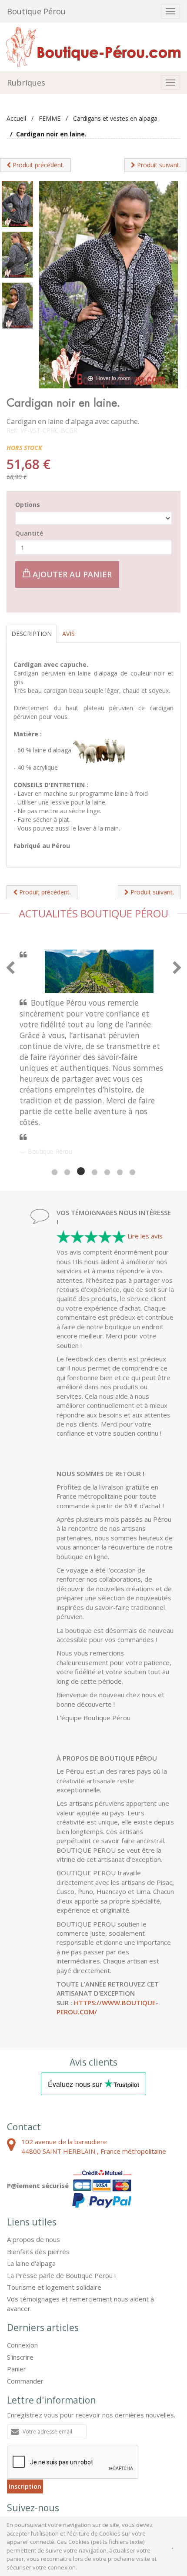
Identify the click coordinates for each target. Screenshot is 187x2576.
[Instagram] (63, 2445)
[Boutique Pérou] (93, 46)
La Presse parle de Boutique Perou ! (61, 2193)
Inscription (25, 2404)
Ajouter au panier (71, 574)
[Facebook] (17, 2445)
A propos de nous (33, 2157)
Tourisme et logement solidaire (54, 2205)
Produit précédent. (38, 165)
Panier (17, 2286)
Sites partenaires (105, 2480)
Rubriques (26, 83)
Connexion (22, 2262)
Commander (25, 2298)
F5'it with (164, 2488)
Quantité (29, 533)
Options (28, 505)
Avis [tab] (68, 634)
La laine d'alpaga (31, 2181)
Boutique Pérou (36, 11)
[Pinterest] (40, 2445)
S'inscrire (20, 2275)
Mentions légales (52, 2480)
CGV (14, 2480)
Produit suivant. (158, 165)
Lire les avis (145, 1153)
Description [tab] (32, 634)
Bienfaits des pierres (38, 2169)
